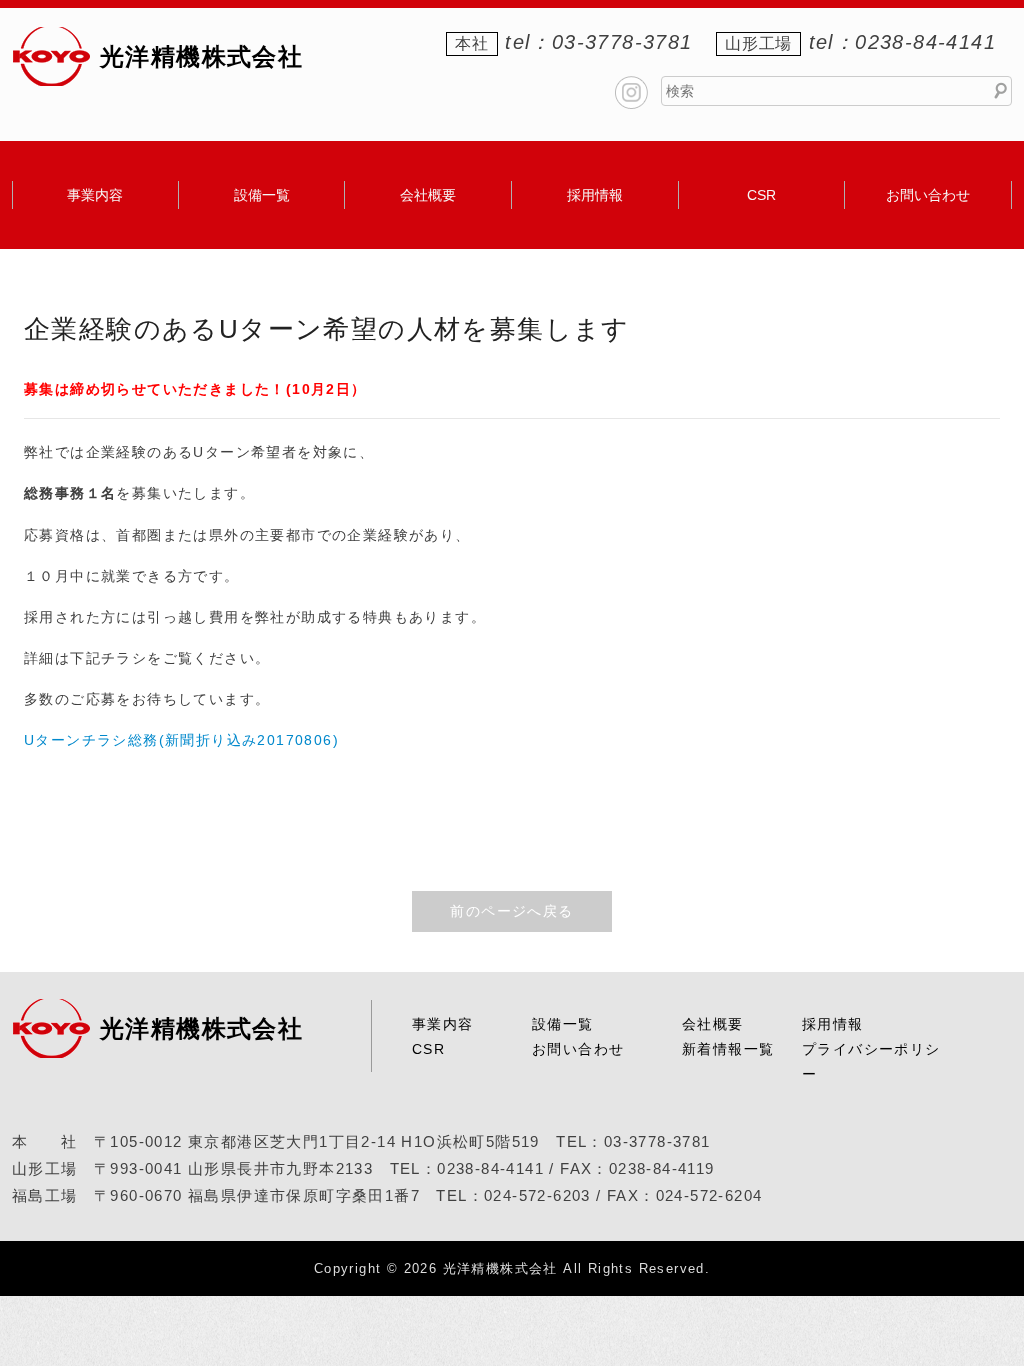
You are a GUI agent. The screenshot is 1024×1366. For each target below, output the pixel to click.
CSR (761, 195)
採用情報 (595, 195)
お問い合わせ (928, 195)
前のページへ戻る (511, 911)
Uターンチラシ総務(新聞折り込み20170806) (181, 740)
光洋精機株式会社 (201, 56)
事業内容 (95, 195)
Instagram (631, 92)
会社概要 (428, 195)
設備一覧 (262, 195)
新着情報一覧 (728, 1049)
